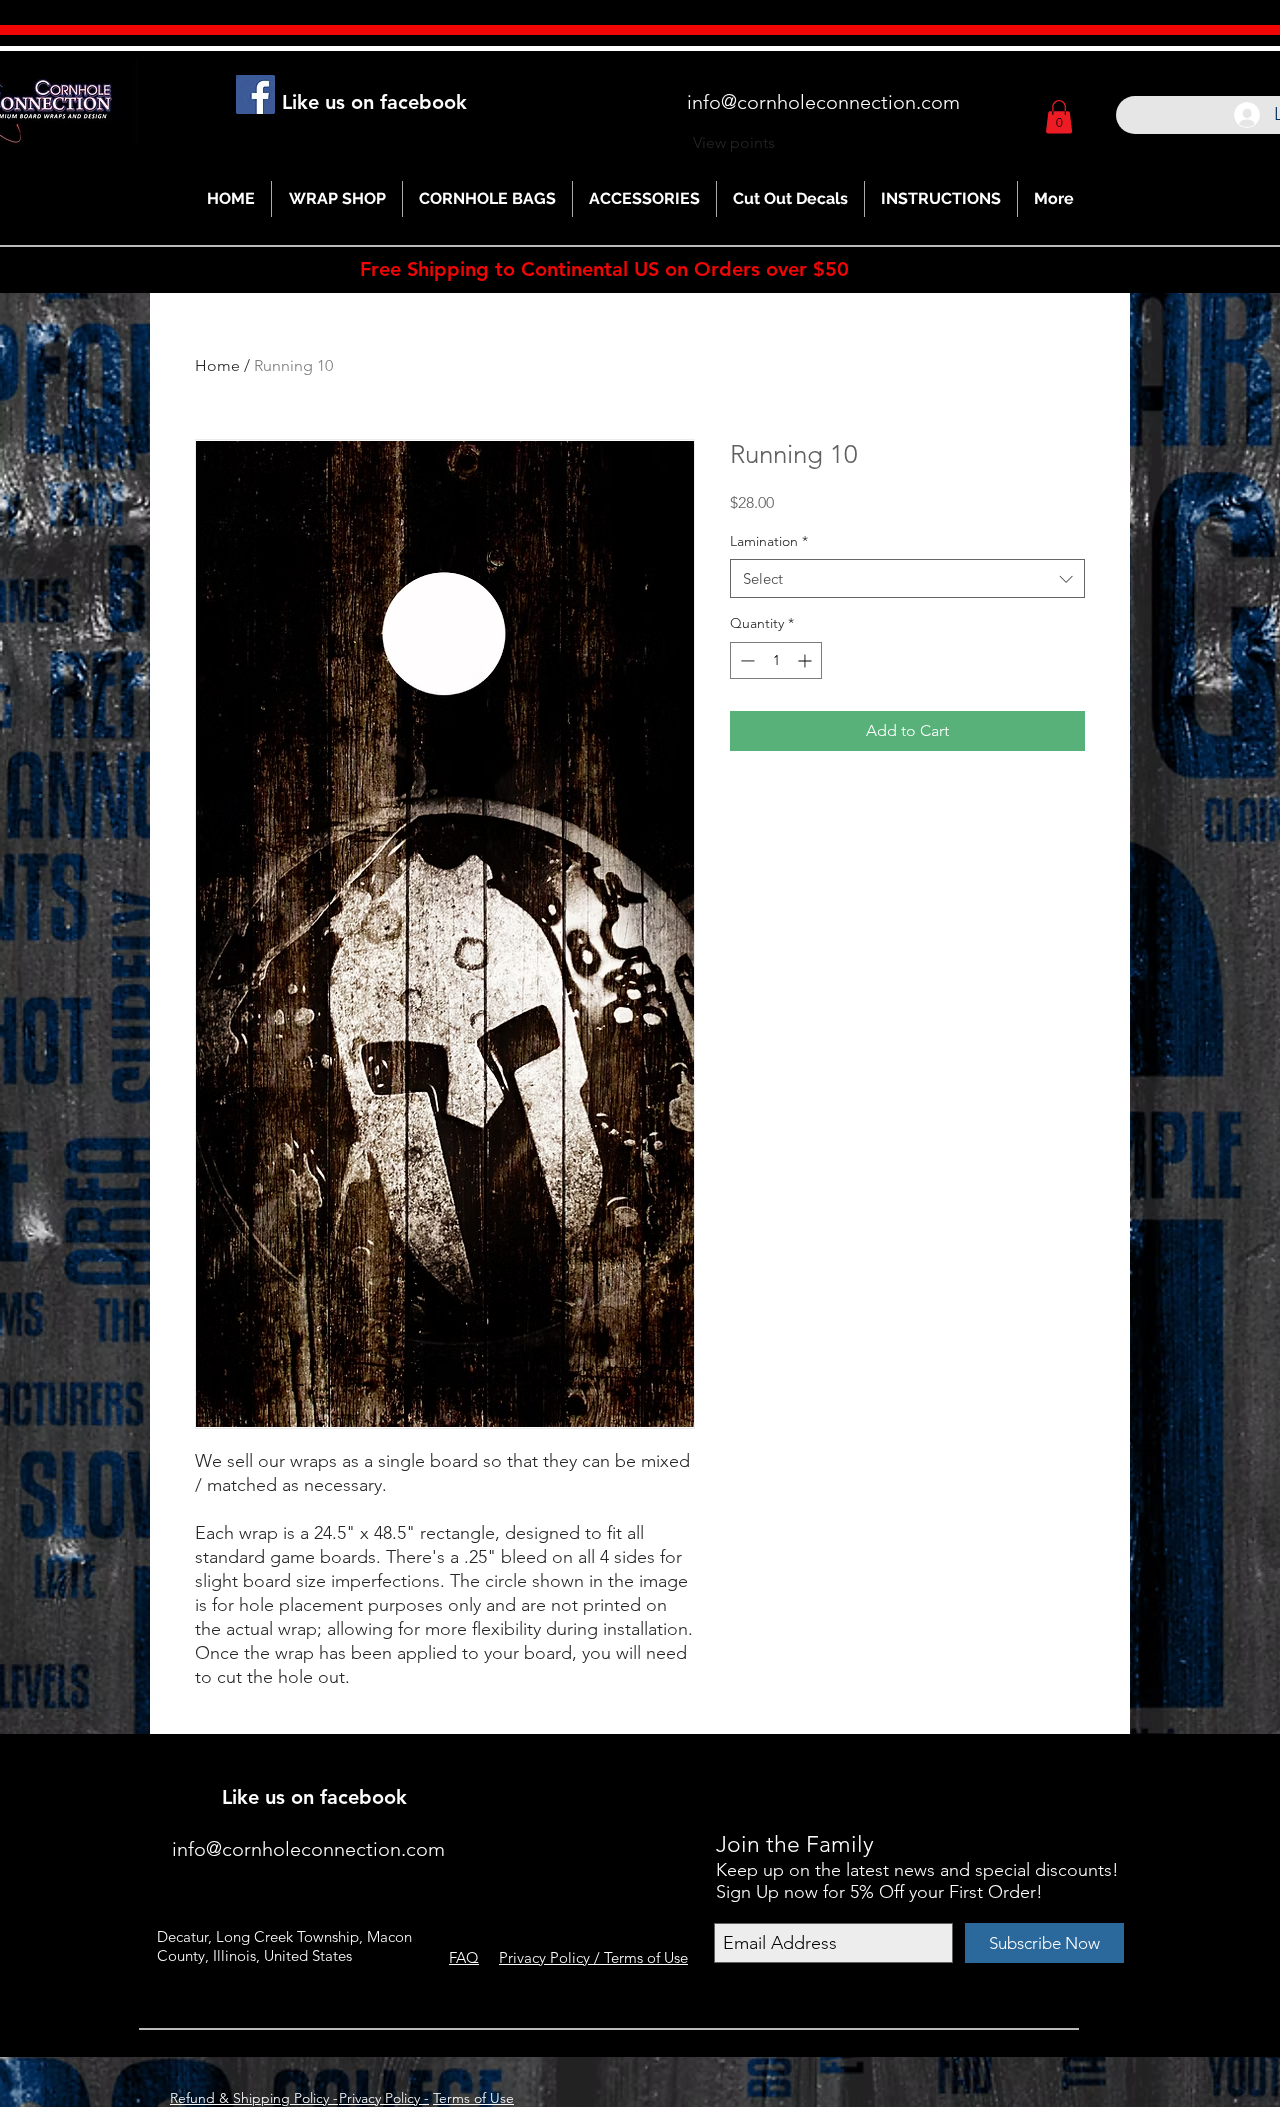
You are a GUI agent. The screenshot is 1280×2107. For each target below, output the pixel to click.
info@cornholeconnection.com (823, 102)
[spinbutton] (776, 660)
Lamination (769, 541)
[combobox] (907, 578)
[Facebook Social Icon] (255, 94)
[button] (1059, 116)
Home (217, 365)
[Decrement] (745, 660)
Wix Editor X (937, 1768)
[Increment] (806, 660)
